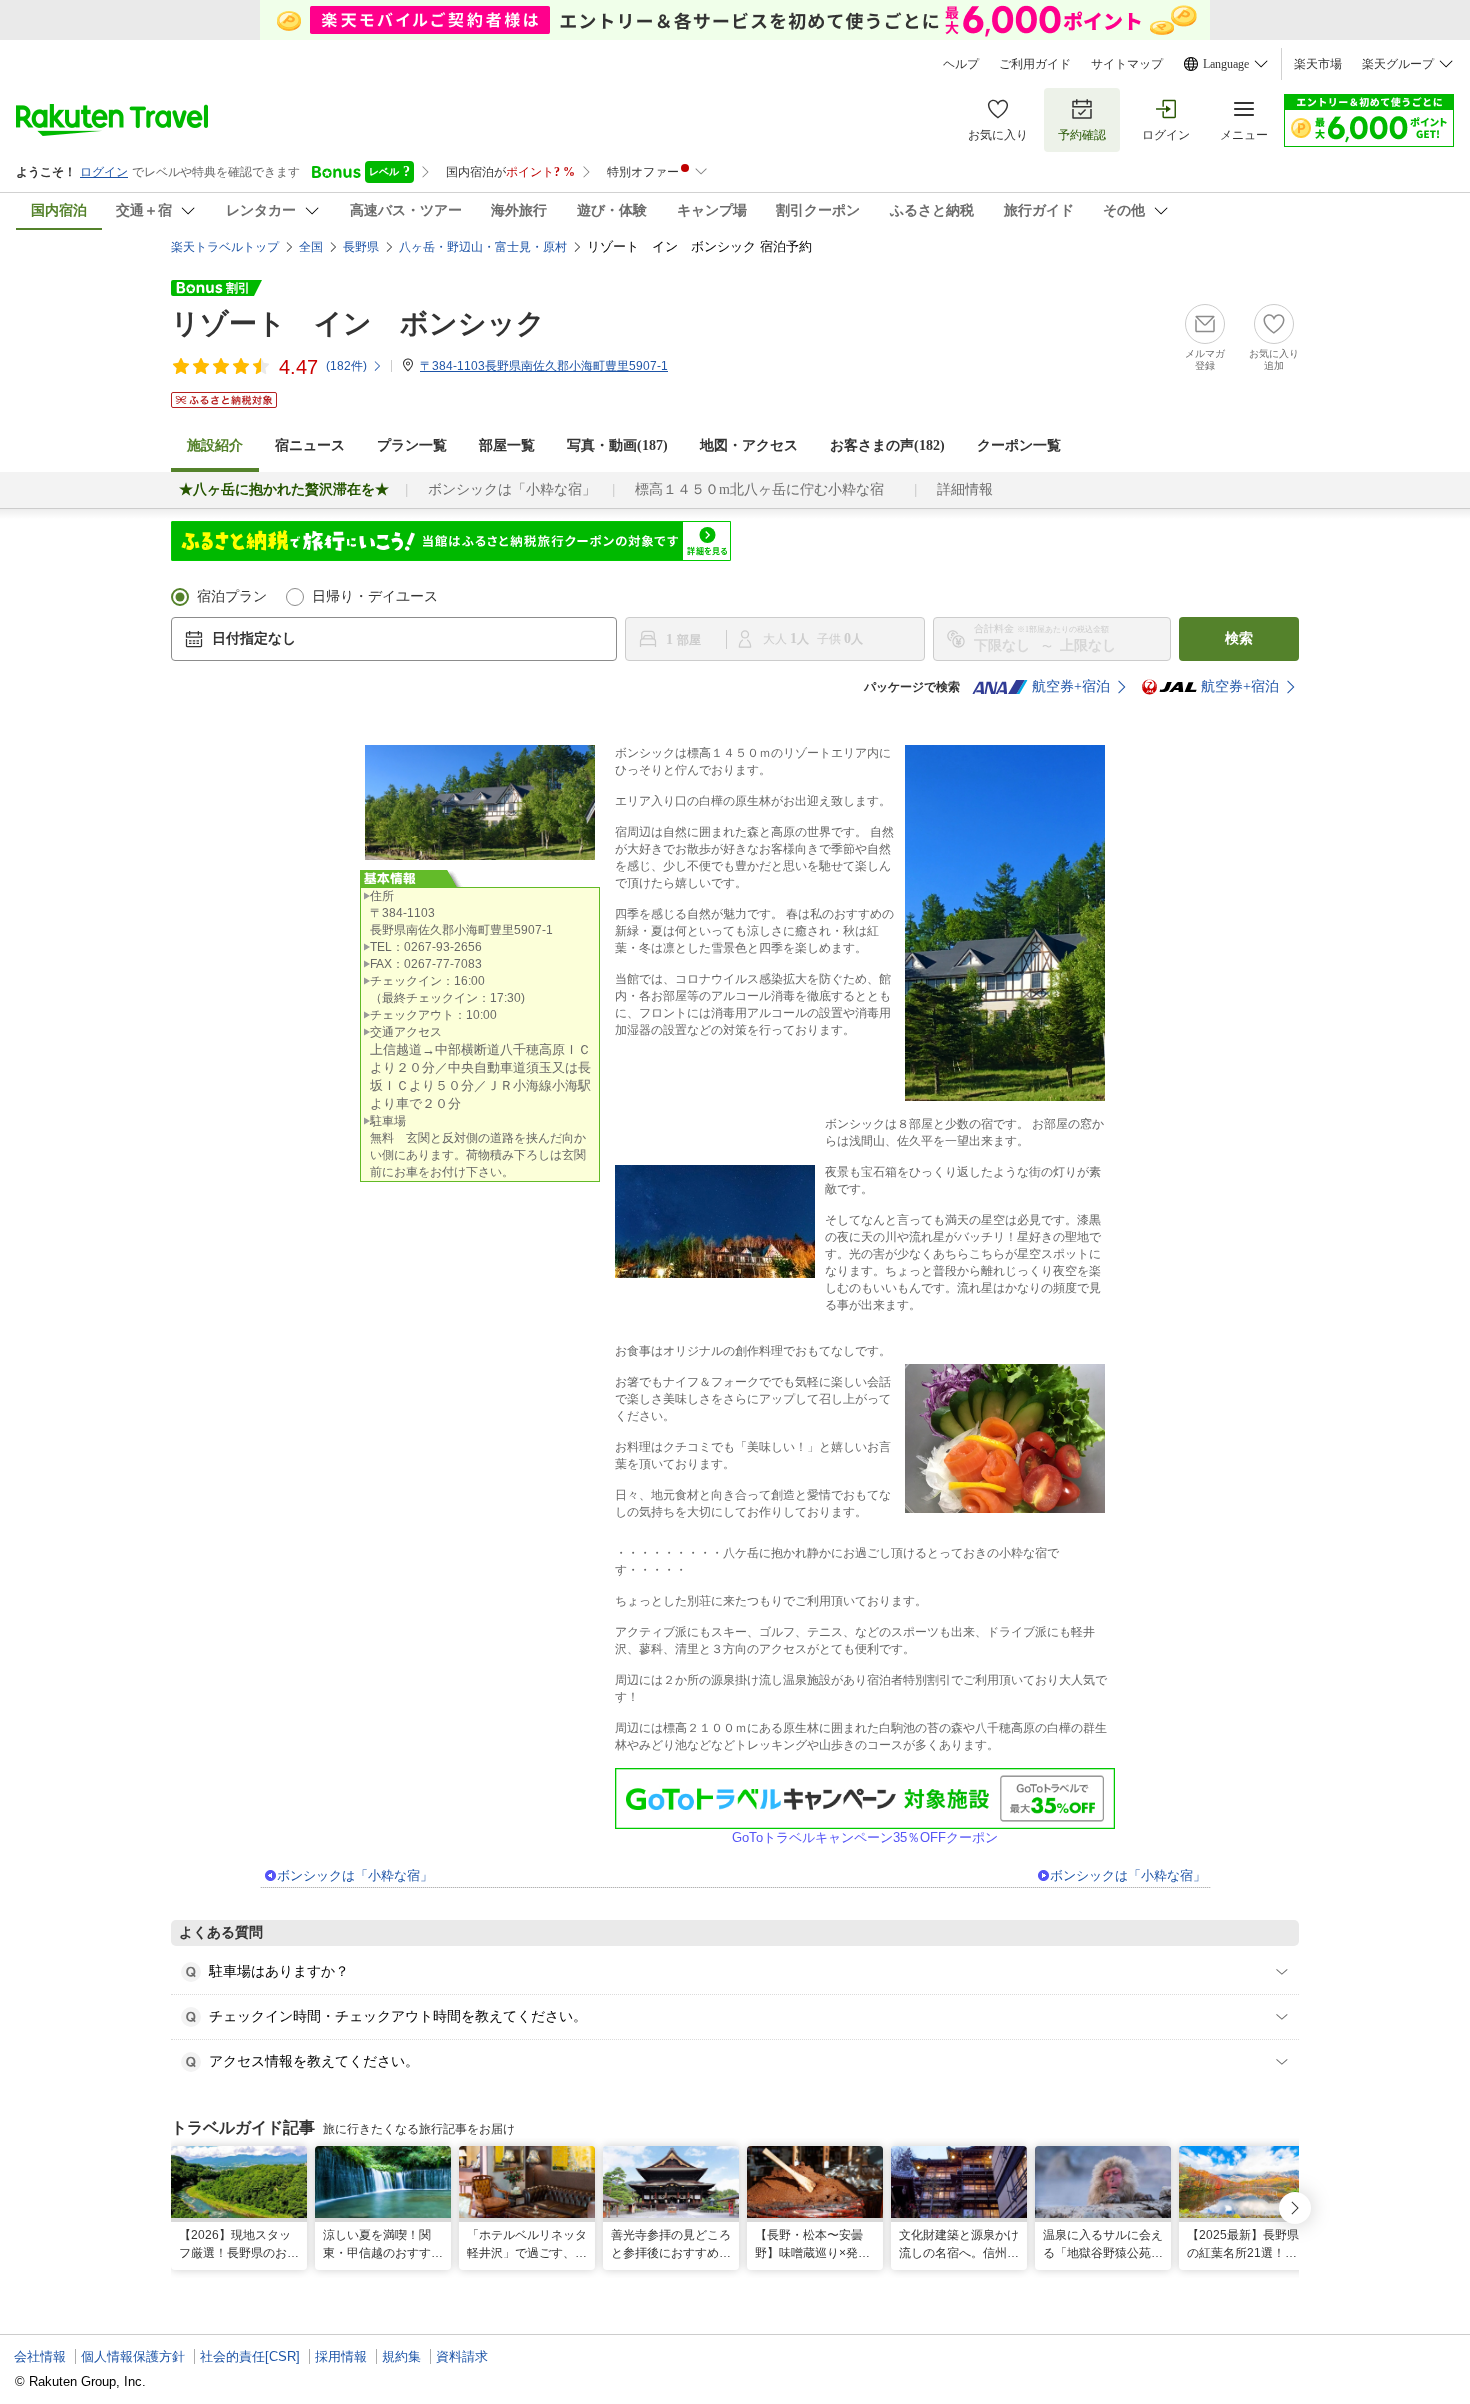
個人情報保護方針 (133, 2356)
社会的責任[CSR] (250, 2356)
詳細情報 (965, 489)
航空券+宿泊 (1071, 686)
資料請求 (462, 2356)
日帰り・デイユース (375, 596)
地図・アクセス (749, 445)
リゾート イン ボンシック (358, 323)
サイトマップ (1127, 64)
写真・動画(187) (617, 445)
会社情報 (40, 2356)
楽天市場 (1318, 64)
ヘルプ (961, 64)
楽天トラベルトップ (225, 247)
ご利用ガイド (1035, 64)
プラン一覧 (412, 445)
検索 (1239, 638)
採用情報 (341, 2356)
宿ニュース (310, 445)
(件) (346, 366)
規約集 (401, 2356)
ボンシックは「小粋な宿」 (512, 489)
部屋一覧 (507, 445)
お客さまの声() (887, 445)
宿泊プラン (232, 596)
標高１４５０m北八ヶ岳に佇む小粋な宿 (766, 489)
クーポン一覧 (1019, 445)
